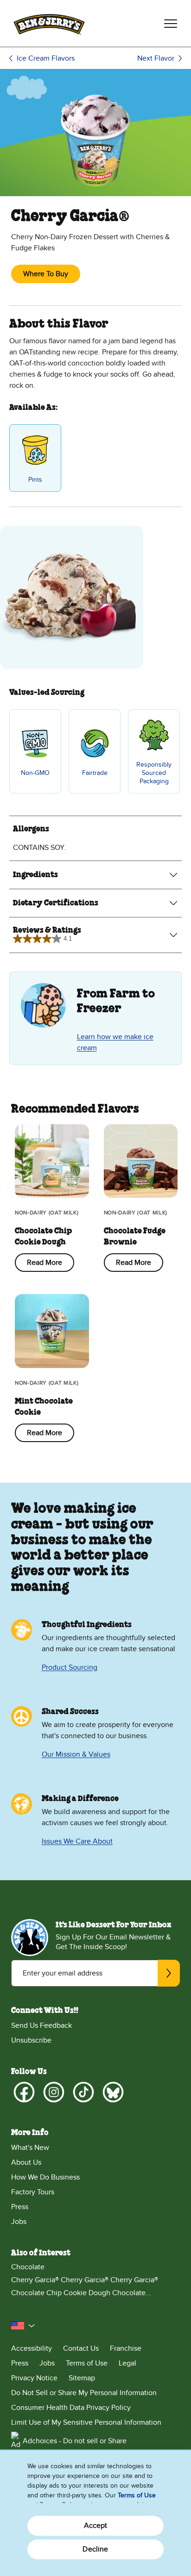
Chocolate (28, 2267)
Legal (127, 2363)
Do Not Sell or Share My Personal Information (84, 2393)
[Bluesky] (113, 2092)
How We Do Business (45, 2177)
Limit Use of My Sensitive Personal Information (86, 2422)
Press (20, 2207)
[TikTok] (83, 2092)
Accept (96, 2526)
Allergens (31, 829)
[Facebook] (24, 2092)
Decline (95, 2549)
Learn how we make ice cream (115, 1042)
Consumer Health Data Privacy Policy (71, 2408)
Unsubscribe (31, 2040)
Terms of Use (87, 2363)
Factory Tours (33, 2192)
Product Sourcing (70, 1667)
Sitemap (82, 2378)
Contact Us (81, 2348)
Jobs (19, 2222)
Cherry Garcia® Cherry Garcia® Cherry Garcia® (85, 2280)
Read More (45, 1263)
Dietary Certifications (56, 903)
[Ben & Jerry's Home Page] (49, 23)
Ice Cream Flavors (46, 58)
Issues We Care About (77, 1841)
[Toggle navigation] (171, 24)
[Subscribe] (169, 1973)
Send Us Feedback (41, 2025)
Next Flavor (156, 58)
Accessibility (32, 2348)
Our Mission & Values (76, 1754)
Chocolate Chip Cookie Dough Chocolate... (81, 2293)
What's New (30, 2148)
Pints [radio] (35, 480)
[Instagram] (54, 2092)
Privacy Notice (34, 2378)
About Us (26, 2162)
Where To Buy (46, 274)
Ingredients (35, 875)
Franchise (126, 2348)
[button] (23, 2326)
